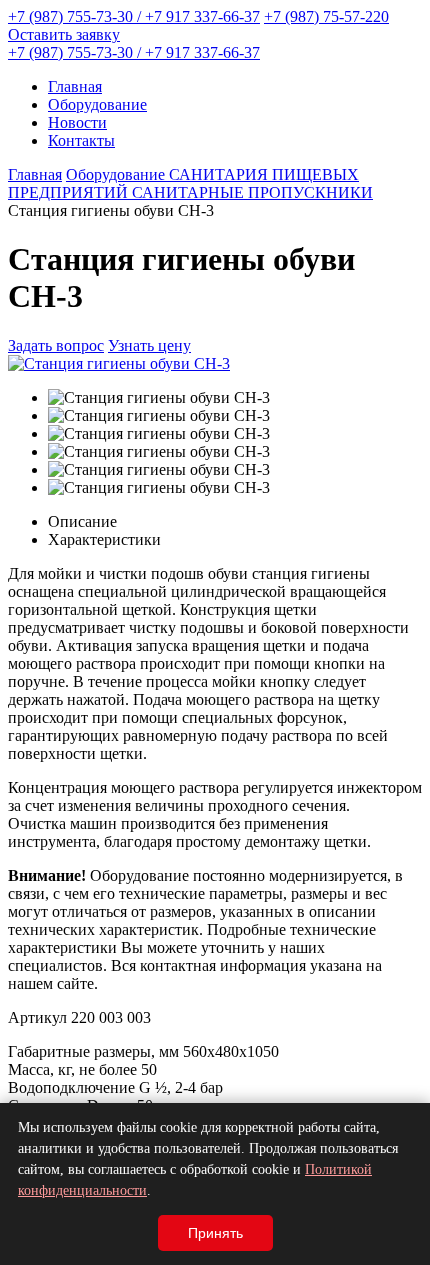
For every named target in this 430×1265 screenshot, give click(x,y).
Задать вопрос (56, 345)
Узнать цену (149, 345)
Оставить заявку (64, 34)
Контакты (81, 140)
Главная (75, 86)
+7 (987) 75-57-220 (326, 16)
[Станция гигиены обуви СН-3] (119, 363)
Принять (215, 1233)
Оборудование (97, 104)
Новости (77, 122)
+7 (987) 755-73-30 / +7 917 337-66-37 (134, 16)
